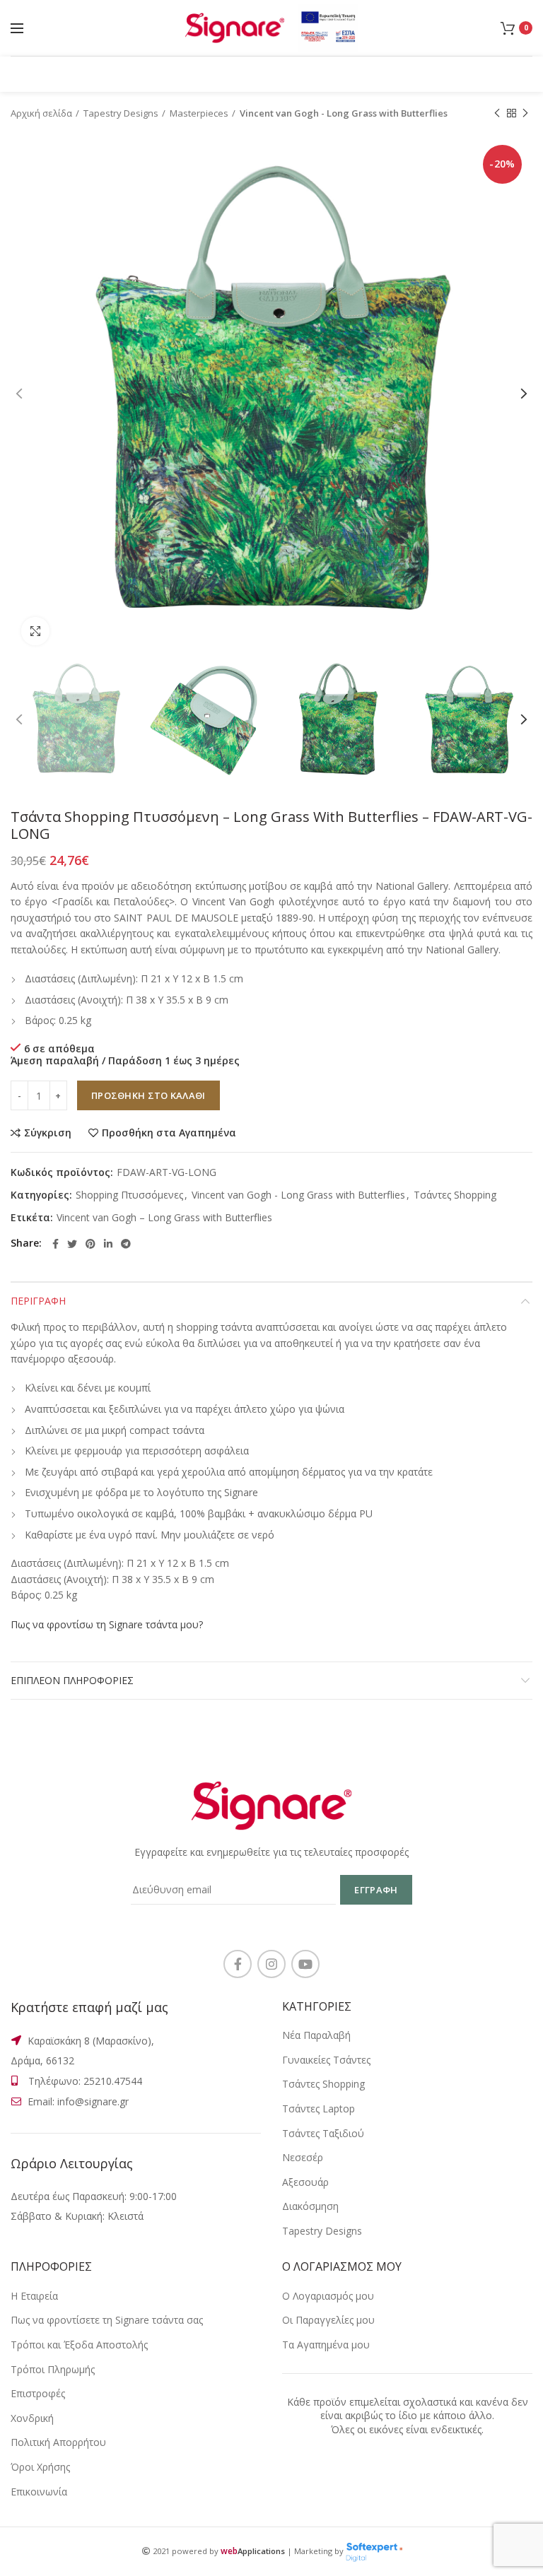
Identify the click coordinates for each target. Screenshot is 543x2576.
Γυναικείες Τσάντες (326, 2060)
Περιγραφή (38, 1301)
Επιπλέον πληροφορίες (72, 1680)
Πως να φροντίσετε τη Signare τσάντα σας (107, 2320)
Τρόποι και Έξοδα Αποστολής (79, 2345)
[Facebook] (56, 1244)
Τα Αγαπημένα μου (326, 2345)
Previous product (497, 113)
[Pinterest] (90, 1244)
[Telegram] (126, 1244)
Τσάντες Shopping (455, 1195)
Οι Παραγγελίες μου (328, 2320)
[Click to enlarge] (35, 631)
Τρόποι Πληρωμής (53, 2369)
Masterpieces (199, 113)
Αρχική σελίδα (41, 113)
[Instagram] (271, 1964)
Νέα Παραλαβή (316, 2035)
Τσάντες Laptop (319, 2109)
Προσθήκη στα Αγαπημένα (169, 1133)
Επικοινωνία (39, 2492)
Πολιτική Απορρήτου (58, 2442)
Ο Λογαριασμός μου (328, 2296)
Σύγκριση (48, 1133)
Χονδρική (32, 2418)
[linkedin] (108, 1244)
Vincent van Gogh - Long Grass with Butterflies (344, 113)
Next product (525, 113)
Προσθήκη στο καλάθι (148, 1095)
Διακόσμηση (310, 2206)
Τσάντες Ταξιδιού (323, 2133)
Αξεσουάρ (305, 2182)
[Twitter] (72, 1244)
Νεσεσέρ (303, 2157)
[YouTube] (305, 1964)
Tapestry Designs (121, 113)
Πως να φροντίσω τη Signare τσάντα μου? (107, 1624)
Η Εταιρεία (34, 2296)
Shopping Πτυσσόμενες (129, 1195)
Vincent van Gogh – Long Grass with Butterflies (164, 1218)
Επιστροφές (38, 2393)
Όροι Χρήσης (40, 2467)
